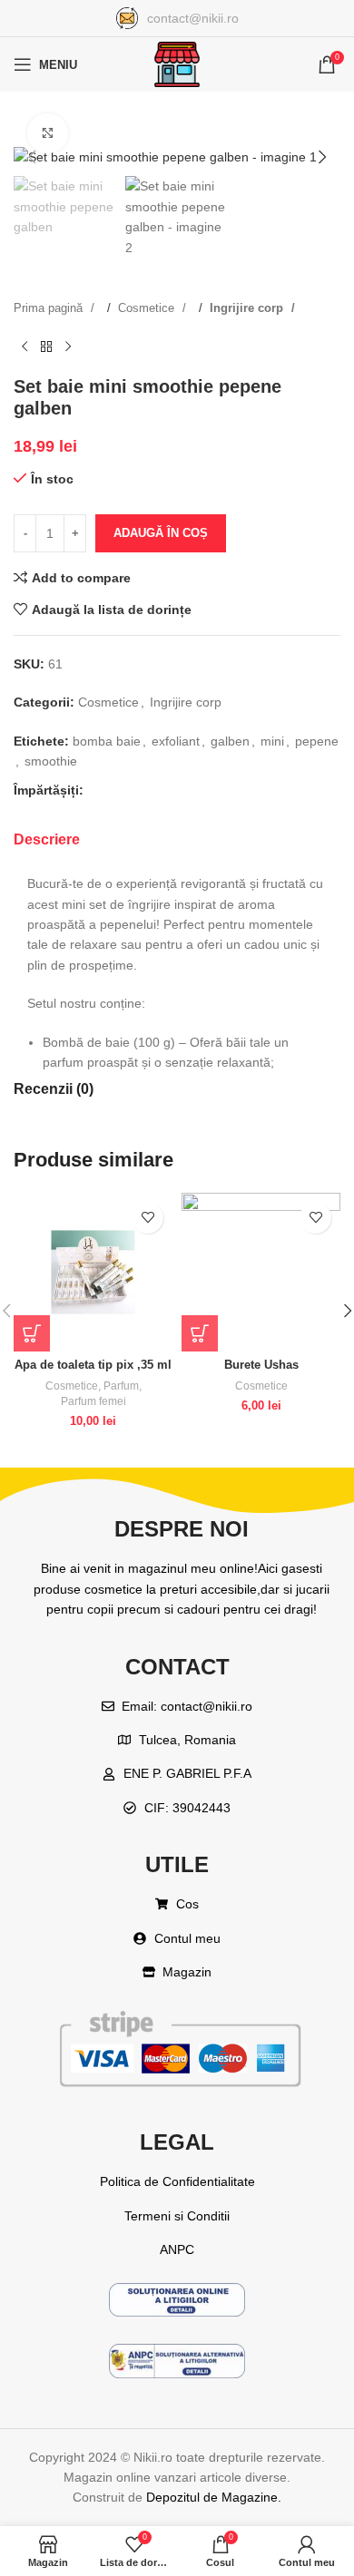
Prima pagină (50, 308)
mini (272, 741)
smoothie (51, 761)
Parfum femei (93, 1401)
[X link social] (132, 791)
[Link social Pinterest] (161, 791)
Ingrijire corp (248, 308)
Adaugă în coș (161, 533)
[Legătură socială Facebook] (103, 791)
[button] (32, 157)
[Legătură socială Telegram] (219, 791)
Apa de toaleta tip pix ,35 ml (93, 1365)
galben (230, 741)
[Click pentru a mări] (48, 134)
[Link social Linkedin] (190, 791)
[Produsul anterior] (25, 346)
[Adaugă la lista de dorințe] (147, 1218)
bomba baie (107, 741)
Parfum (121, 1386)
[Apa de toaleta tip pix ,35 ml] (93, 1272)
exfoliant (176, 741)
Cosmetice (148, 308)
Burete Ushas (261, 1365)
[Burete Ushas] (261, 1272)
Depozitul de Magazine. (214, 2497)
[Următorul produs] (68, 346)
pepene (317, 741)
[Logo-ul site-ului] (177, 63)
